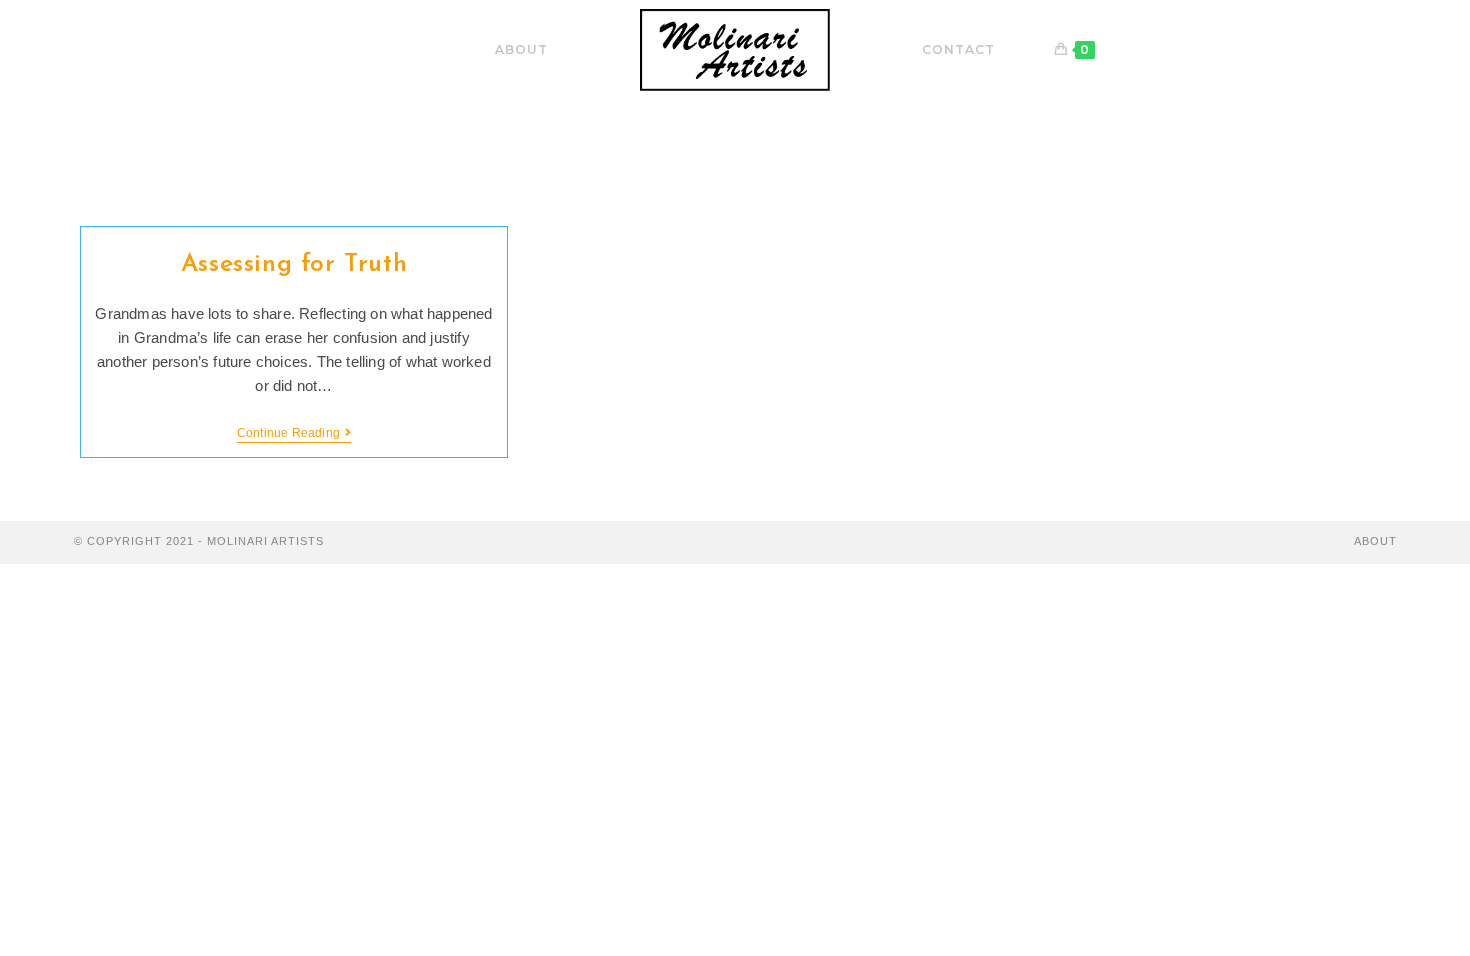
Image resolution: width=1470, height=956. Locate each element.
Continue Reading (294, 434)
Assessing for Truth (294, 264)
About (1375, 541)
